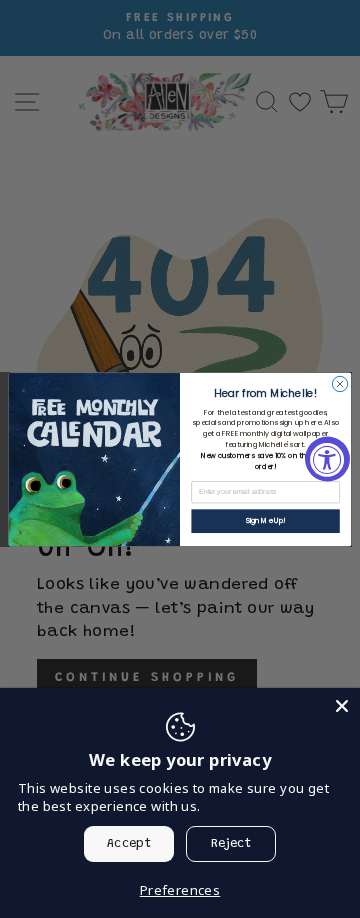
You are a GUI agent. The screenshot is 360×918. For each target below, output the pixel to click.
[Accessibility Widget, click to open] (327, 459)
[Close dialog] (339, 383)
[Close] (342, 706)
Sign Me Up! (266, 520)
